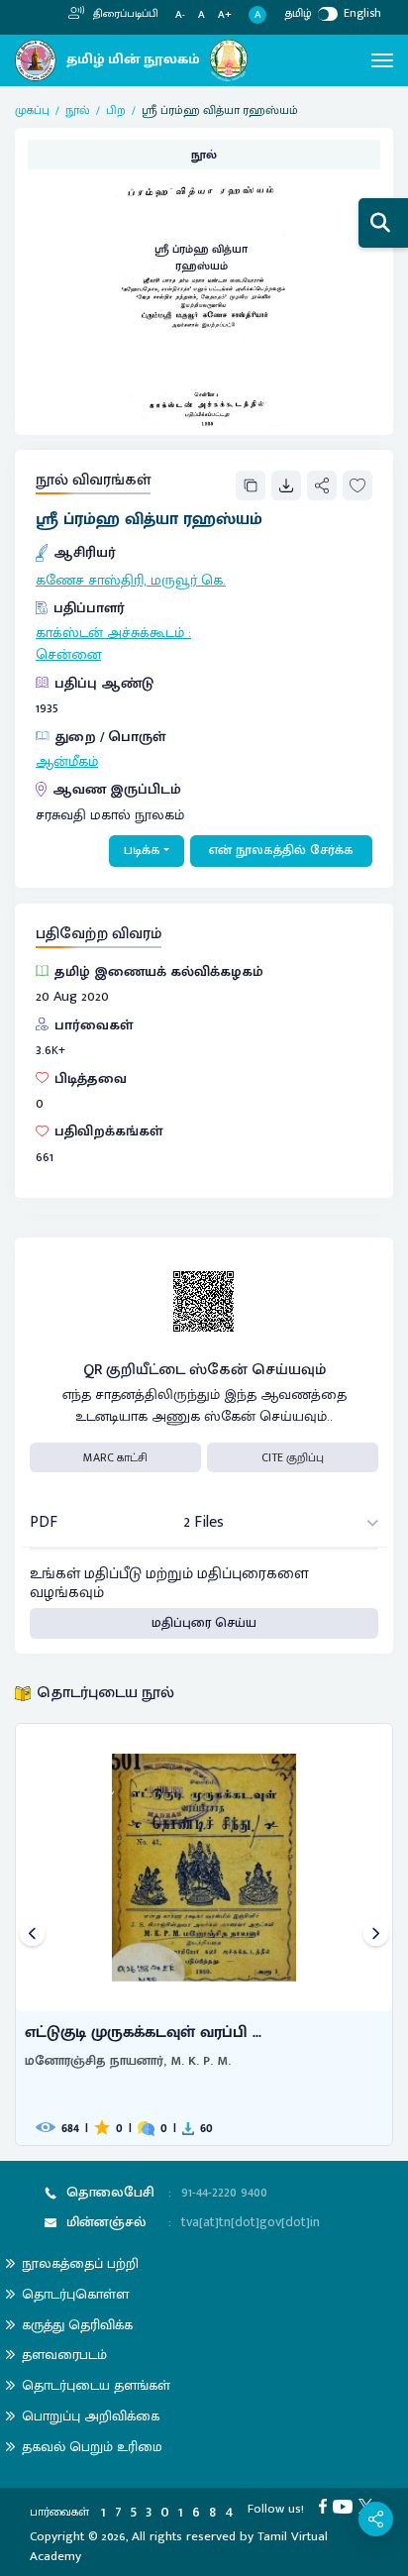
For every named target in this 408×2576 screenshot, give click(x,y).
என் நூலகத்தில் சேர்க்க (281, 850)
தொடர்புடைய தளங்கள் (96, 2385)
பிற (116, 110)
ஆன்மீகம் (67, 762)
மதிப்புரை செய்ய (204, 1623)
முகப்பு (32, 110)
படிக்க (142, 850)
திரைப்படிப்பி (124, 14)
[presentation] (32, 1934)
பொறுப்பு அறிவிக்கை (91, 2416)
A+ (225, 15)
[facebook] (326, 2506)
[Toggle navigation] (382, 60)
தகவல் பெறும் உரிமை (92, 2447)
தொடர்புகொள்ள (75, 2294)
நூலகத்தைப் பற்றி (80, 2263)
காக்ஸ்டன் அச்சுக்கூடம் (110, 633)
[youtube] (346, 2506)
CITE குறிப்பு (293, 1457)
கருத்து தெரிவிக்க (77, 2325)
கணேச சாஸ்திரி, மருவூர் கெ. (131, 581)
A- (180, 15)
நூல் (78, 110)
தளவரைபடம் (64, 2355)
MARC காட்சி (115, 1457)
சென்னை (68, 655)
